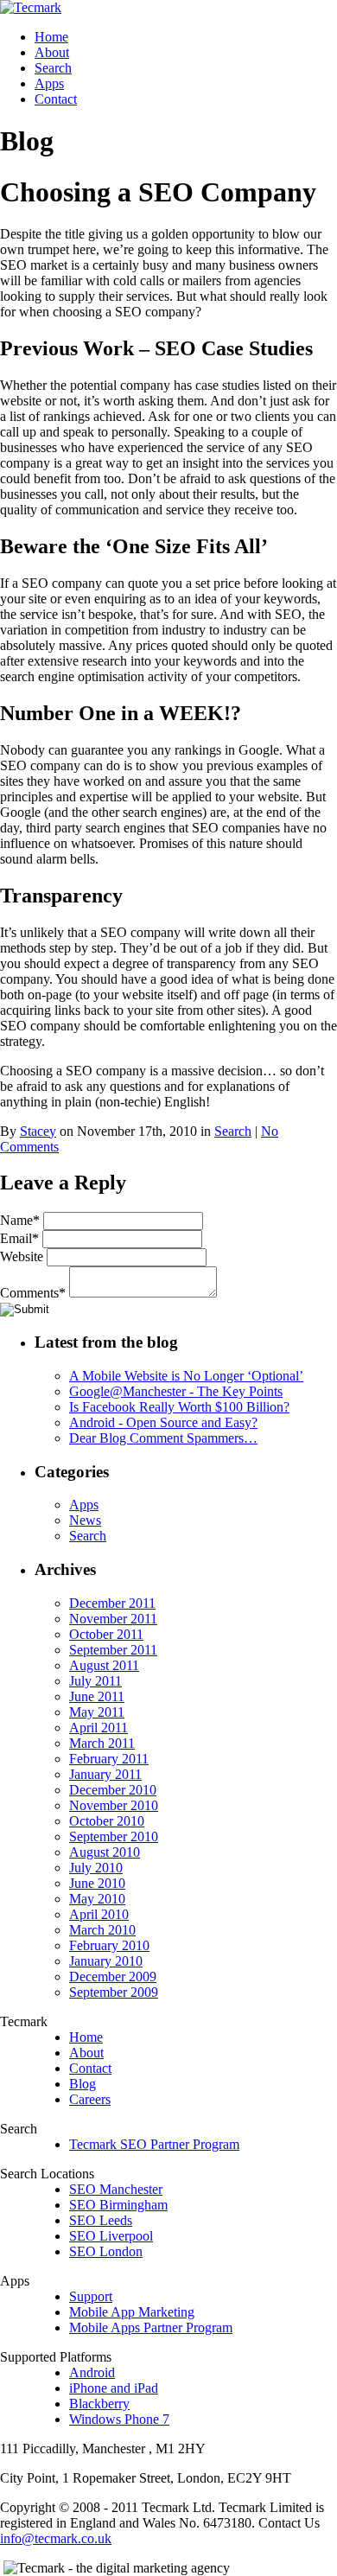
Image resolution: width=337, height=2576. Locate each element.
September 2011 (113, 1650)
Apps (49, 83)
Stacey (38, 1131)
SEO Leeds (101, 2220)
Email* (19, 1238)
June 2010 (97, 1883)
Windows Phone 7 (119, 2419)
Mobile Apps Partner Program (151, 2327)
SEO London (106, 2251)
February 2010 (109, 1945)
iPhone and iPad (114, 2388)
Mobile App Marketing (132, 2312)
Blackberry (99, 2404)
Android (92, 2372)
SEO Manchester (116, 2189)
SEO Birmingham (118, 2205)
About (52, 52)
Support (91, 2296)
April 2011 (99, 1728)
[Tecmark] (31, 7)
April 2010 (99, 1914)
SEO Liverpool (111, 2236)
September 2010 (114, 1836)
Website (22, 1256)
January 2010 (106, 1961)
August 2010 (105, 1852)
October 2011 (106, 1634)
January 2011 (105, 1774)
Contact (56, 99)
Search (53, 68)
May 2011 (97, 1712)
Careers (90, 2099)
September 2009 (114, 1992)
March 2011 (102, 1743)
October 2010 (107, 1821)
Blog (83, 2084)
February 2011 (109, 1759)
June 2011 (97, 1696)
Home (51, 37)
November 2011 (113, 1619)
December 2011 (112, 1603)
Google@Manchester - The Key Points (176, 1391)
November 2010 (114, 1805)
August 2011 (104, 1665)
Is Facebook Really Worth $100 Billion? (179, 1407)
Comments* (33, 1293)
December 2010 (113, 1790)
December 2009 (113, 1977)
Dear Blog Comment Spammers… (163, 1438)
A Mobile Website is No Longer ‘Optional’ (186, 1376)
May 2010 (97, 1899)
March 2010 (102, 1930)
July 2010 (96, 1868)
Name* (20, 1220)
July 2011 (95, 1681)
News (85, 1520)
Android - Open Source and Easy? (163, 1422)
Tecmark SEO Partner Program (154, 2144)
